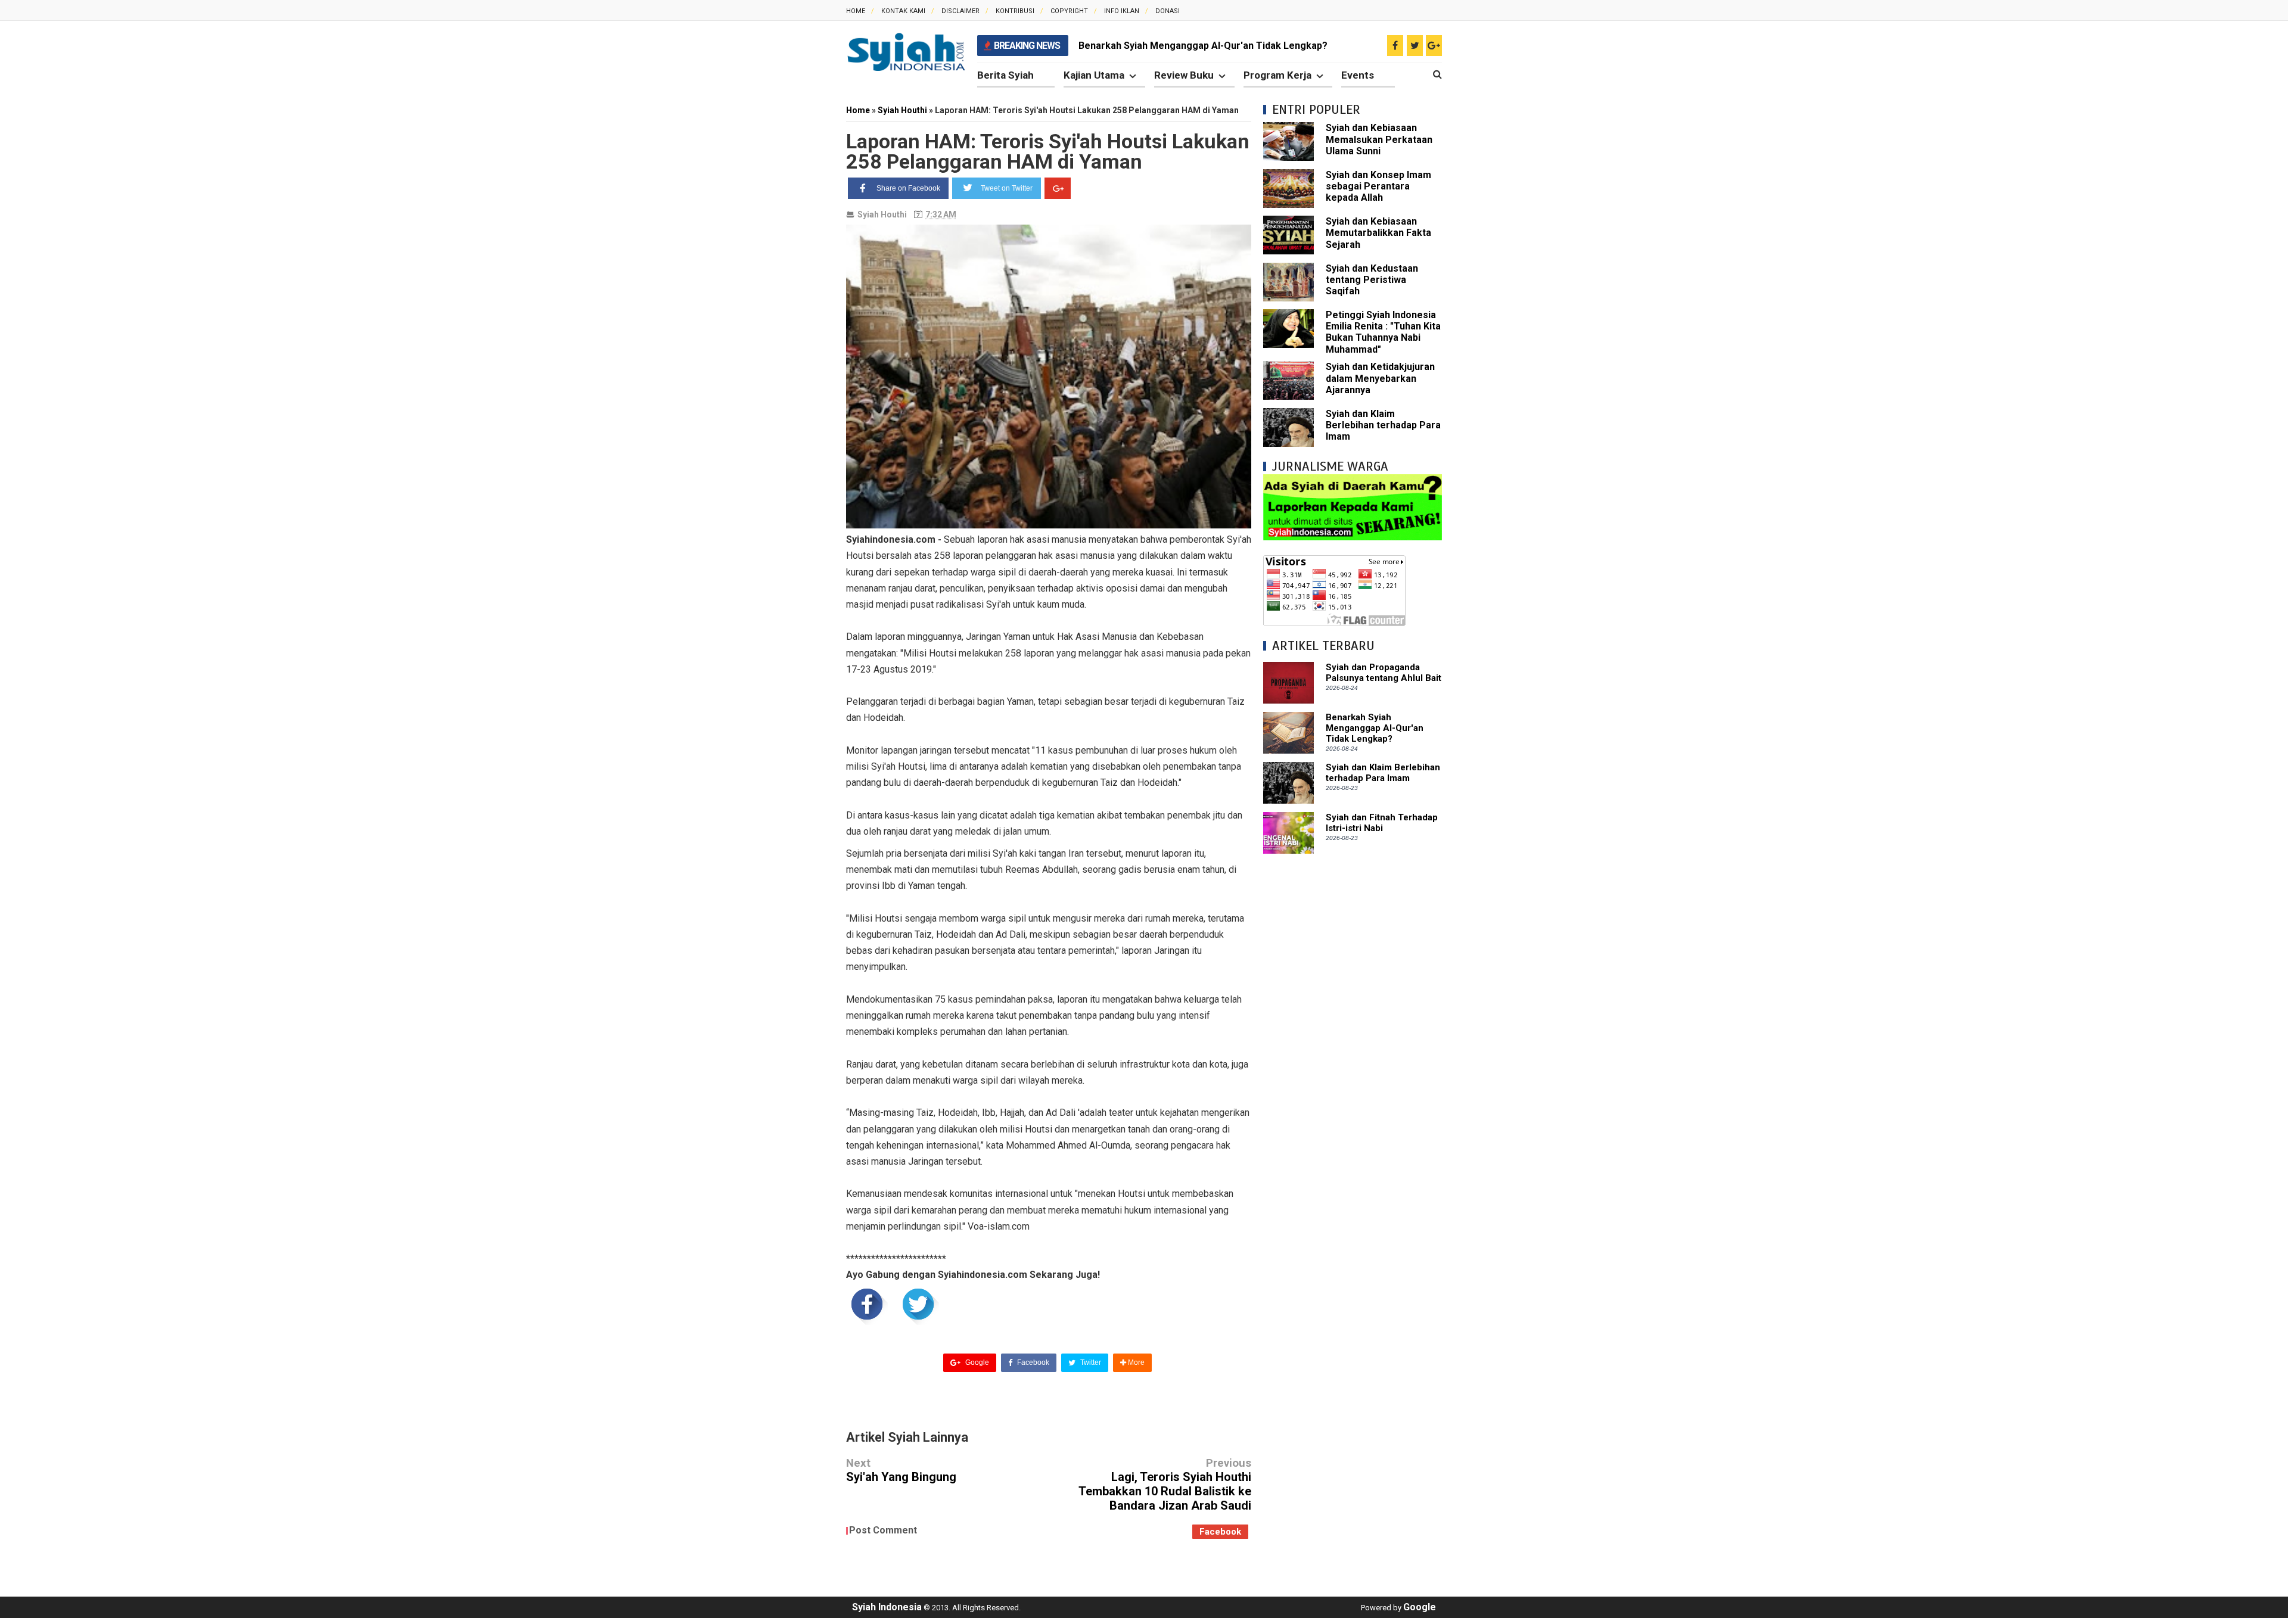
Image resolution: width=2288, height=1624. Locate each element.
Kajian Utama (1094, 75)
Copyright (1069, 11)
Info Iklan (1122, 11)
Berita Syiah (1005, 75)
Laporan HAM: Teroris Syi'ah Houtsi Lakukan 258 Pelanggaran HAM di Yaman (1048, 151)
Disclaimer (960, 11)
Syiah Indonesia (887, 1607)
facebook (1220, 1532)
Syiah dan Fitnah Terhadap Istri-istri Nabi (1382, 823)
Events (1358, 75)
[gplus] (1434, 46)
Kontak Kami (903, 11)
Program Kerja (1277, 75)
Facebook (1032, 1362)
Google (976, 1362)
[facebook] (1395, 46)
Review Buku (1184, 75)
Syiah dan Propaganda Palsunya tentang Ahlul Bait (1384, 673)
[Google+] (1058, 188)
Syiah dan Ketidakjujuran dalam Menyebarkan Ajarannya (1380, 378)
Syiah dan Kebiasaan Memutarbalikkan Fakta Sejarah (1378, 233)
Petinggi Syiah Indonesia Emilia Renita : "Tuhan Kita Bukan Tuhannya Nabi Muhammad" (1383, 332)
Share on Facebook (908, 188)
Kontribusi (1015, 11)
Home (856, 11)
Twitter (1090, 1362)
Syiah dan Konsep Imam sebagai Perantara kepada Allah (1378, 186)
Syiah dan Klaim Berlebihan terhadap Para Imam (1383, 425)
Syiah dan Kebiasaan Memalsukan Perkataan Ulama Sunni (1379, 139)
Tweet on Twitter (1007, 188)
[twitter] (1415, 46)
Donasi (1168, 11)
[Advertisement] (1353, 1044)
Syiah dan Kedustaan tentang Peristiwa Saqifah (1372, 280)
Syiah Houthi (882, 214)
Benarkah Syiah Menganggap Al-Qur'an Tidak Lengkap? (1203, 46)
